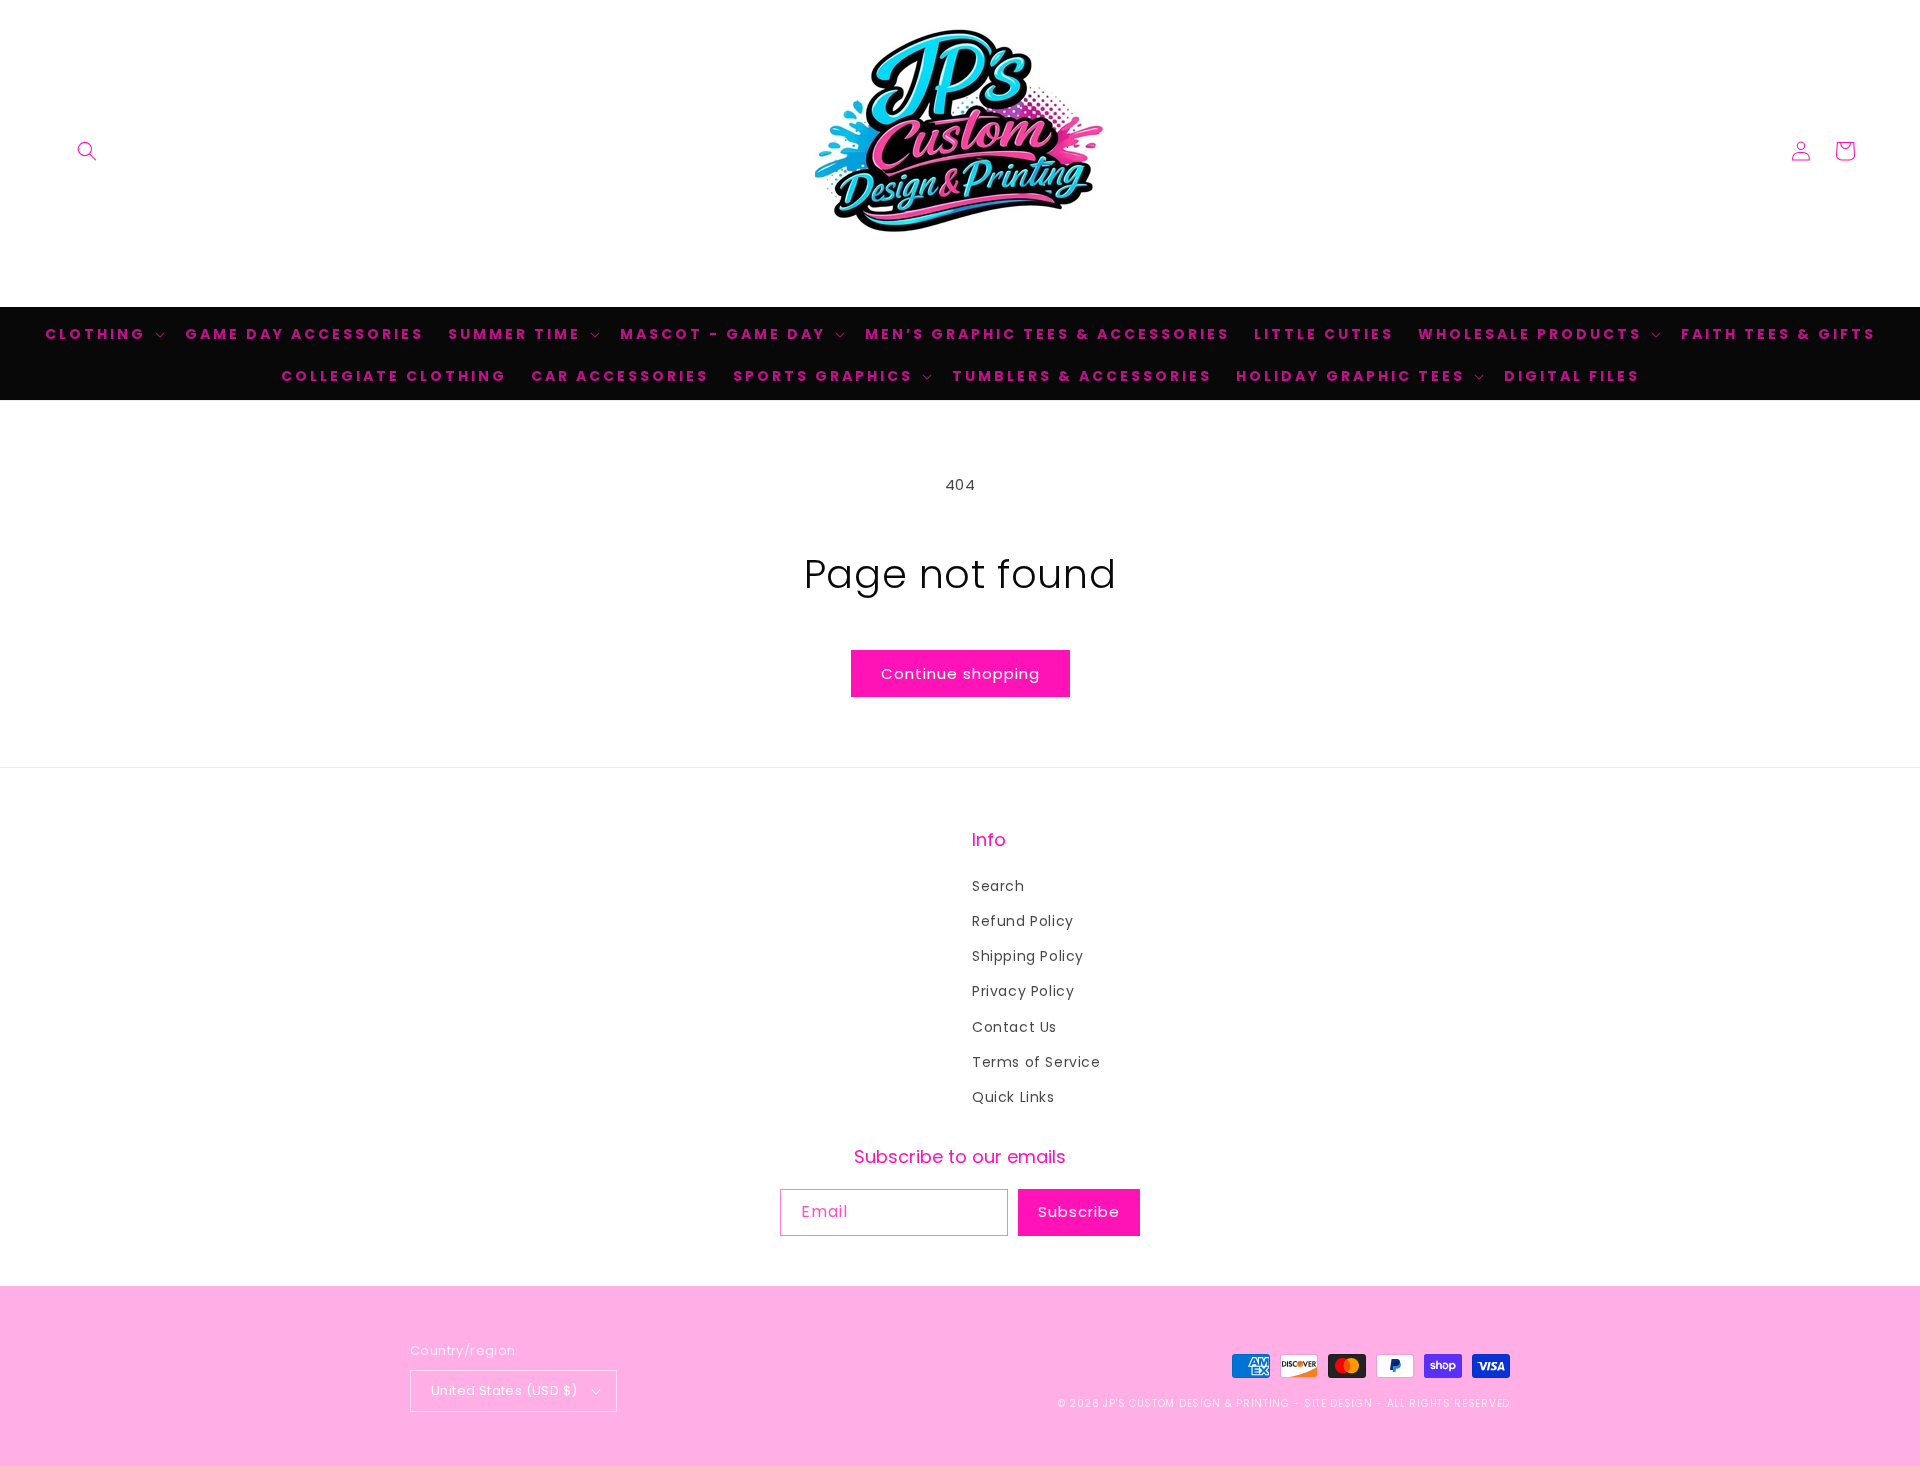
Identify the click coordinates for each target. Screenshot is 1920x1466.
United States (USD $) (504, 1390)
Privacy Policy (1023, 991)
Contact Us (1014, 1027)
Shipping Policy (1028, 956)
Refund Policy (1023, 921)
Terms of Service (1036, 1062)
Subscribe (1079, 1211)
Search (998, 886)
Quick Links (1013, 1097)
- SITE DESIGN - (1339, 1403)
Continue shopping (960, 673)
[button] (87, 151)
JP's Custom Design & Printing (1198, 1403)
